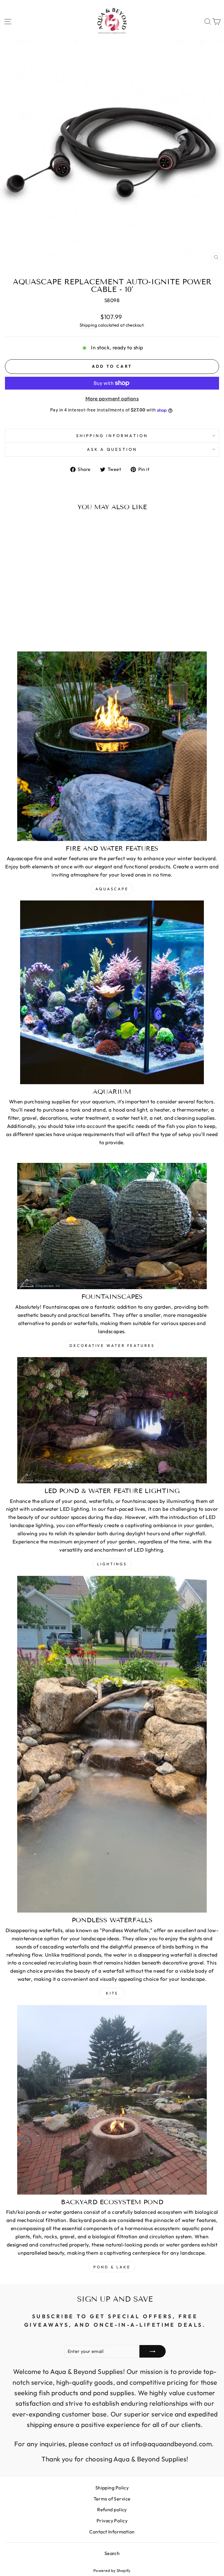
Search (112, 2553)
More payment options (112, 399)
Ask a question (112, 449)
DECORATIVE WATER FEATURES (112, 1345)
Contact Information (112, 2532)
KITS (112, 1993)
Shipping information (112, 436)
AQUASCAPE (112, 889)
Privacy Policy (112, 2521)
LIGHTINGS (112, 1564)
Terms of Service (112, 2499)
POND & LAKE (112, 2267)
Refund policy (112, 2510)
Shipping (89, 325)
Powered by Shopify (112, 2570)
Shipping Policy (112, 2488)
